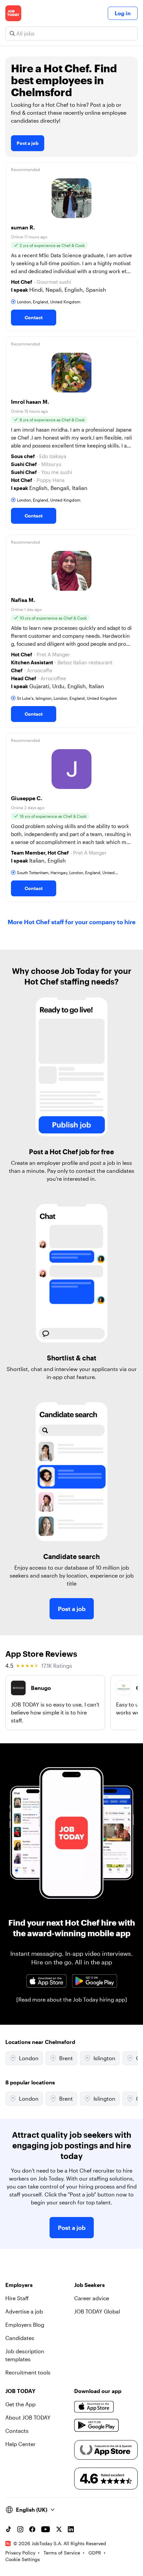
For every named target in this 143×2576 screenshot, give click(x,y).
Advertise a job (24, 2311)
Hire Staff (17, 2298)
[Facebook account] (32, 2529)
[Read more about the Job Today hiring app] (72, 1999)
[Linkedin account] (71, 2529)
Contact (34, 317)
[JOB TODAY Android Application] (94, 1981)
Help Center (20, 2444)
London (29, 2058)
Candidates (20, 2338)
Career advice (92, 2298)
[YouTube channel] (46, 2529)
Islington (104, 2058)
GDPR (95, 2553)
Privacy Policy (20, 2553)
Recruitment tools (28, 2372)
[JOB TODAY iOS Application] (46, 1981)
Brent (66, 2058)
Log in (123, 13)
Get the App (20, 2404)
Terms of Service (62, 2553)
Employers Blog (25, 2325)
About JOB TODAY (28, 2417)
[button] (71, 247)
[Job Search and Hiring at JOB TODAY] (13, 13)
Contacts (17, 2431)
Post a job (28, 143)
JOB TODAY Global (97, 2311)
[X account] (59, 2529)
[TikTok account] (8, 2529)
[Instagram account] (20, 2529)
